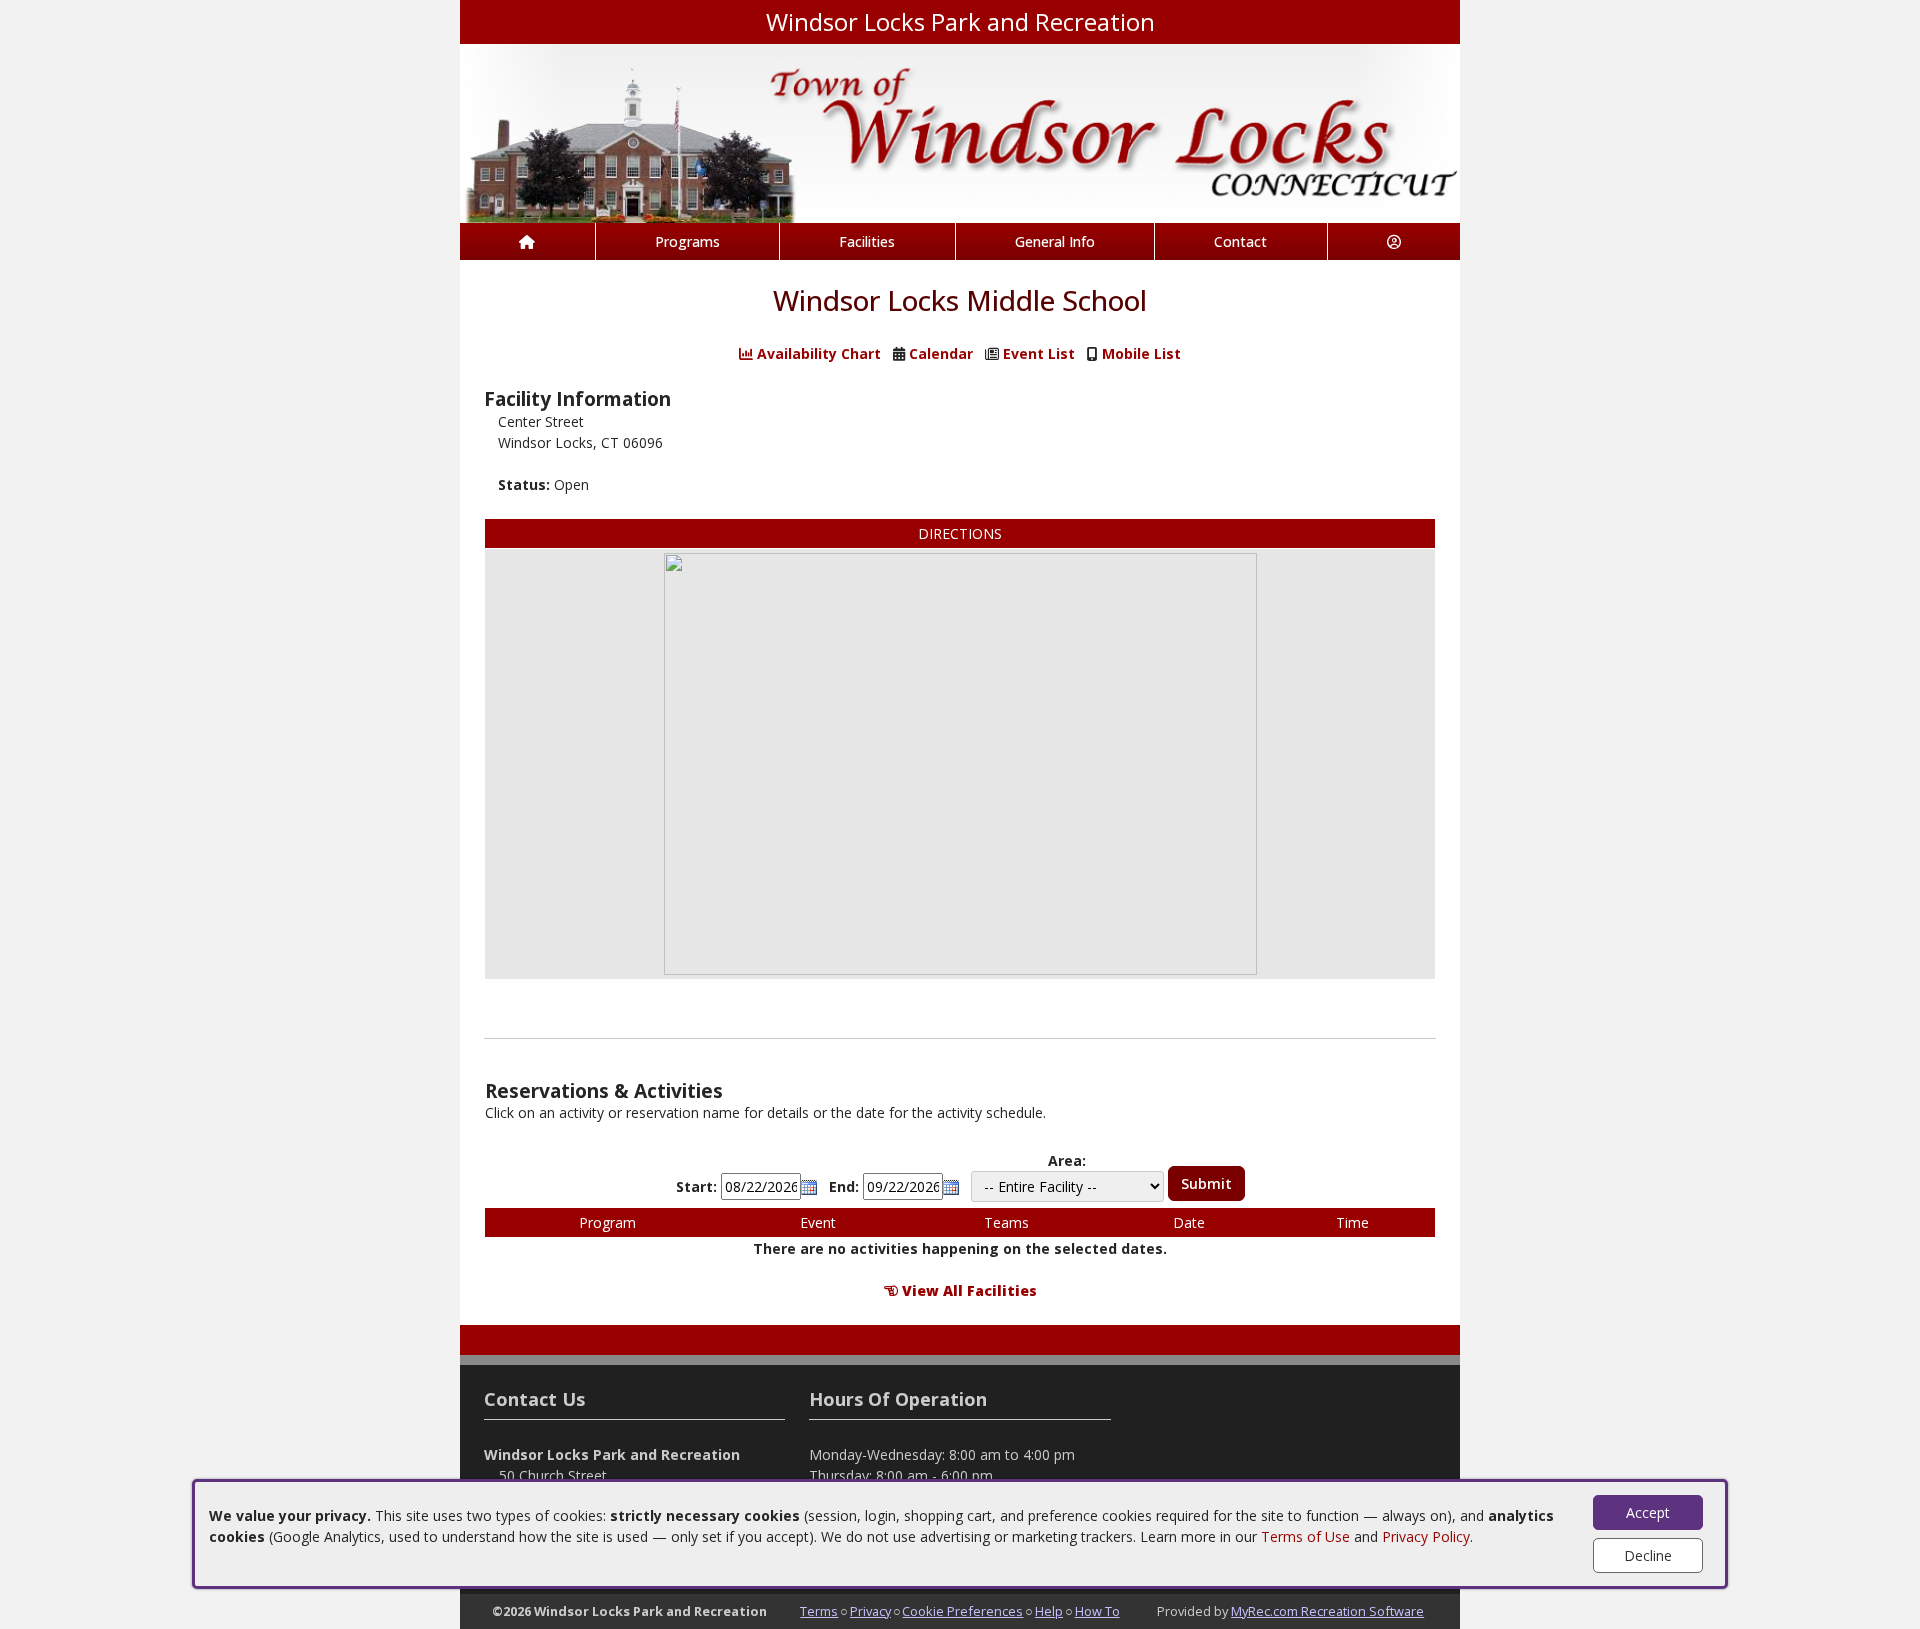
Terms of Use (1305, 1536)
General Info (1055, 241)
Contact (1240, 241)
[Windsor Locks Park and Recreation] (960, 131)
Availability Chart (817, 353)
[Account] (1394, 241)
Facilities (867, 241)
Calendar (941, 353)
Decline (1648, 1555)
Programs (687, 241)
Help (1049, 1611)
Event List (1039, 353)
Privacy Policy (1426, 1536)
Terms (819, 1611)
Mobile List (1141, 353)
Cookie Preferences (962, 1611)
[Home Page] (527, 241)
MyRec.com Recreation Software (1327, 1611)
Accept (1648, 1512)
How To (1097, 1611)
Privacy (870, 1611)
